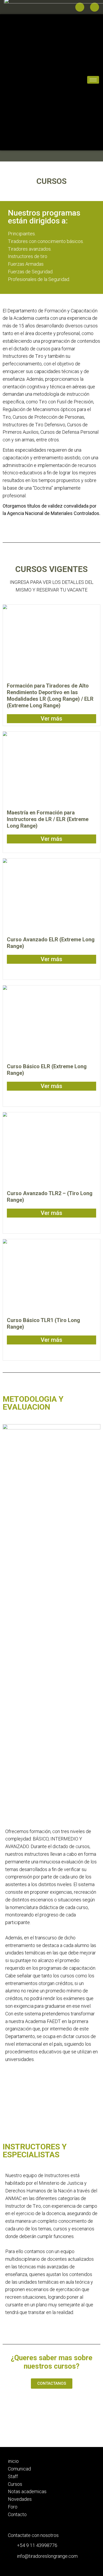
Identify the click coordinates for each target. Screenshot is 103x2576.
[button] (52, 2384)
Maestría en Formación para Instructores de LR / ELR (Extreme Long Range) (48, 819)
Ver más (51, 719)
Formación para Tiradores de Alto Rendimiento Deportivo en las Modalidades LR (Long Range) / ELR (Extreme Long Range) (50, 696)
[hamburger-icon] (76, 80)
